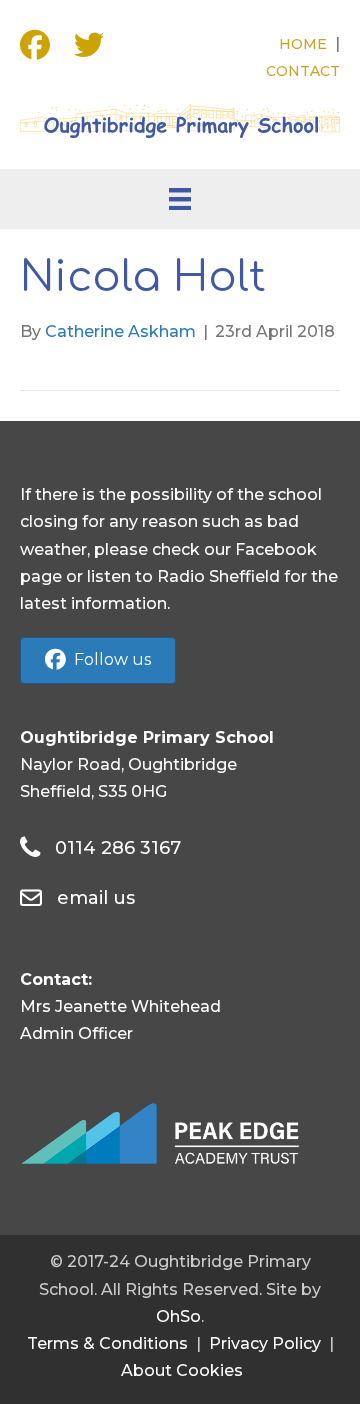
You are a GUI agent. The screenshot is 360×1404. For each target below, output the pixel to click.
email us (96, 898)
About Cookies (182, 1370)
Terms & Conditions (107, 1343)
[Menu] (180, 199)
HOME (303, 44)
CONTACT (303, 71)
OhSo (178, 1316)
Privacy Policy (265, 1343)
